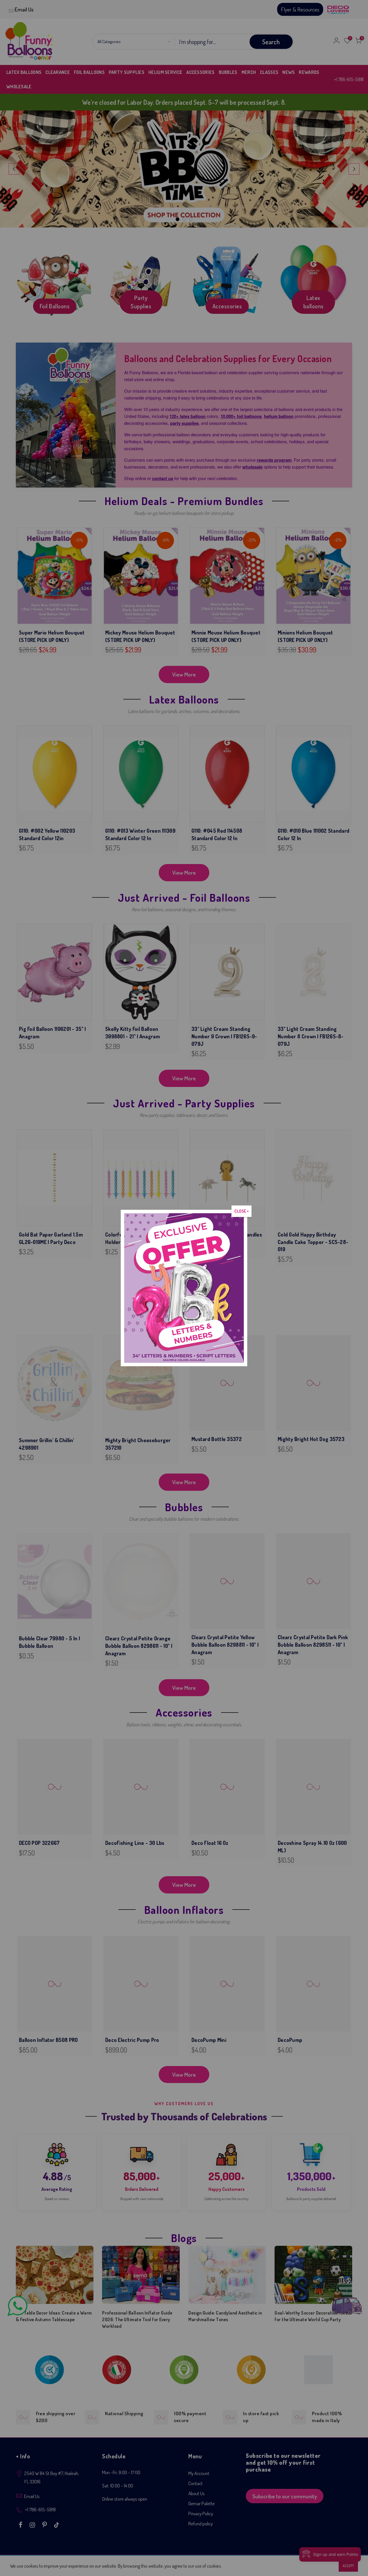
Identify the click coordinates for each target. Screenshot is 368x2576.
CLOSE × (241, 1211)
